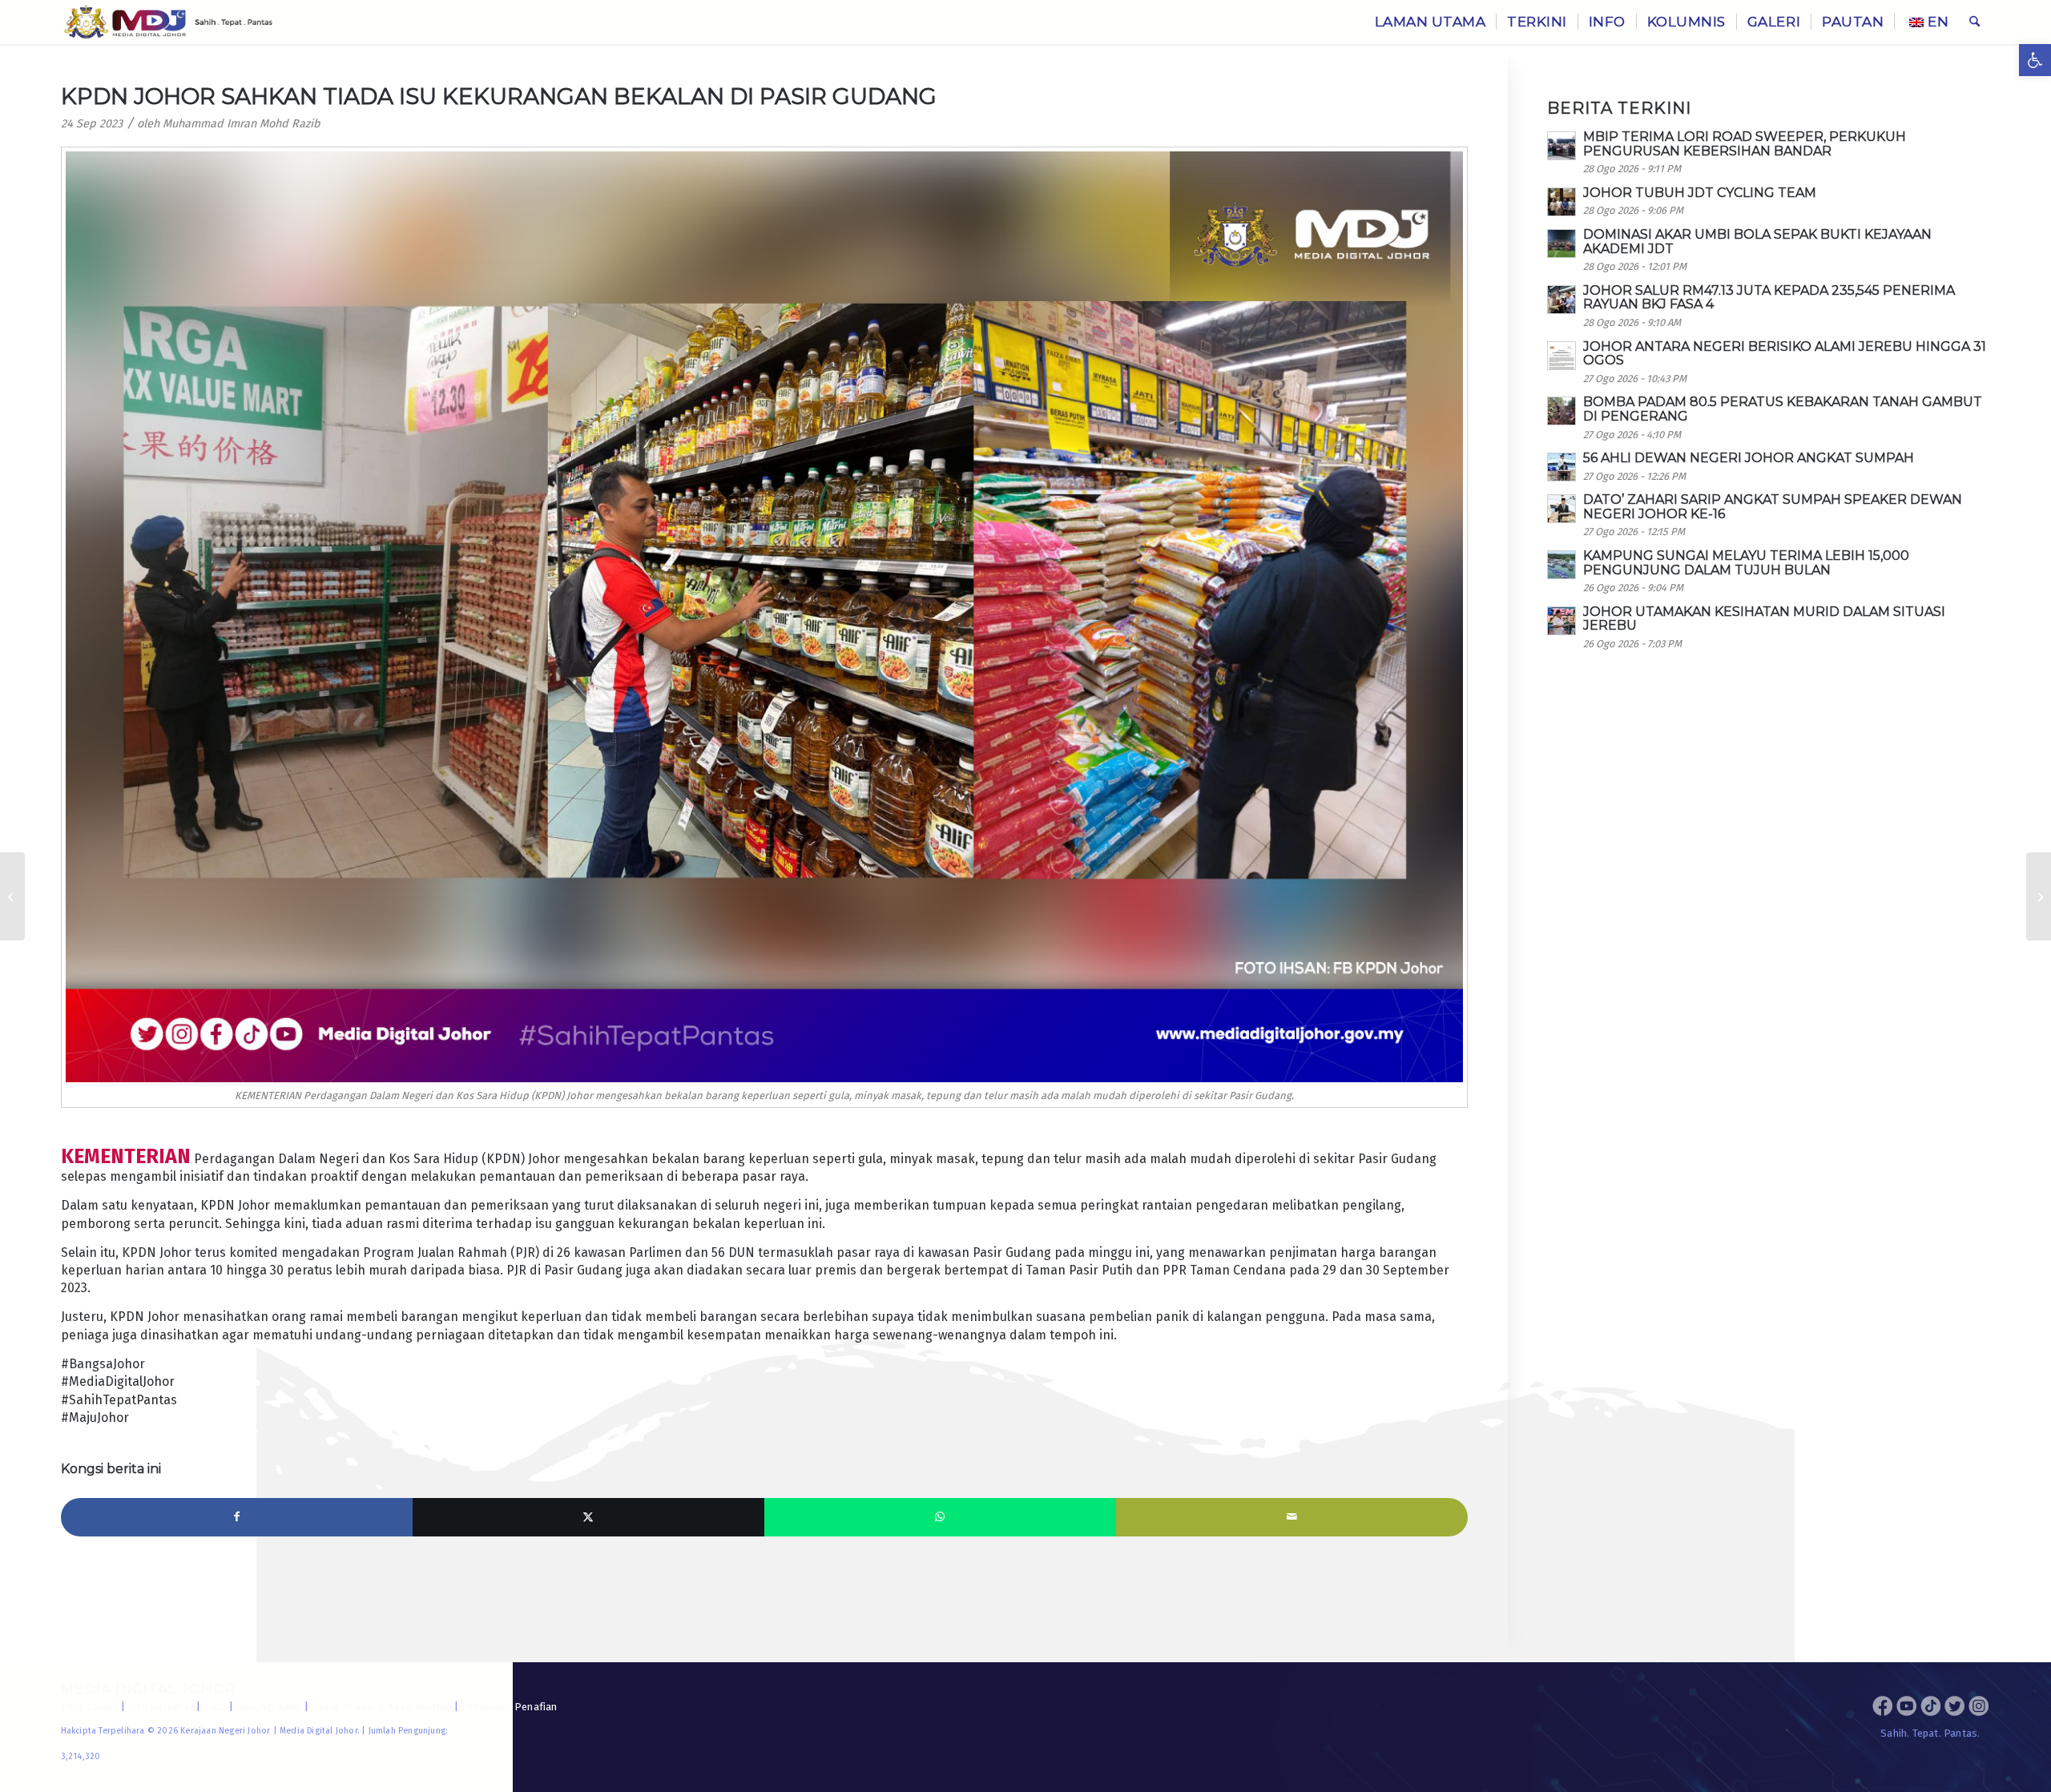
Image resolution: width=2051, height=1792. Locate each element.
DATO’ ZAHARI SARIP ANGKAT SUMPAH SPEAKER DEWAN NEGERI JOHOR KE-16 (1773, 507)
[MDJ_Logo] (169, 22)
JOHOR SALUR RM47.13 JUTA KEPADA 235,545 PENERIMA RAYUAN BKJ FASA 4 (1769, 298)
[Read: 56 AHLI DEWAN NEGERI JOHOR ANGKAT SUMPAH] (1561, 467)
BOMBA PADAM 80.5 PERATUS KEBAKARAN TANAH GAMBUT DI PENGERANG (1783, 409)
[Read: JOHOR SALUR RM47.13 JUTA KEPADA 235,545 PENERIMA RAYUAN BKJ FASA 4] (1561, 300)
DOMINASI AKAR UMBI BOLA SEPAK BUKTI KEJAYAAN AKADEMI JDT (1757, 242)
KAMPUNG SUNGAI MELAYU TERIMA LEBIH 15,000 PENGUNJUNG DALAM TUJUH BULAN (1746, 563)
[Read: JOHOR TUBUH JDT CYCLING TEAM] (1561, 202)
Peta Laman (90, 1707)
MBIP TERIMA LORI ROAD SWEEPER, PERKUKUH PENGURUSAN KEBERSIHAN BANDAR (1745, 144)
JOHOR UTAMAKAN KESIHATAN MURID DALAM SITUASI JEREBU (1764, 619)
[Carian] (1974, 22)
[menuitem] (1430, 22)
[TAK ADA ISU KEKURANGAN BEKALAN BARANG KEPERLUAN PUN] (2039, 896)
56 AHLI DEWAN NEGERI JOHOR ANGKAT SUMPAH (1749, 458)
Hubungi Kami (268, 1707)
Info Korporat (161, 1707)
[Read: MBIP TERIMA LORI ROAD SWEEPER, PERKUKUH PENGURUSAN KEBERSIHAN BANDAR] (1561, 146)
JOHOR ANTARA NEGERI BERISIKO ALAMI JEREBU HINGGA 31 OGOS (1785, 354)
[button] (2035, 60)
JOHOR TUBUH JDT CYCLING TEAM (1700, 193)
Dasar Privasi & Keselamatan (381, 1707)
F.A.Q (214, 1707)
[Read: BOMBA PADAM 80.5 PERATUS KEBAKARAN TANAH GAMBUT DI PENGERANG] (1561, 411)
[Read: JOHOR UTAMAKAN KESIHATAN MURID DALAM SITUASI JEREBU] (1561, 621)
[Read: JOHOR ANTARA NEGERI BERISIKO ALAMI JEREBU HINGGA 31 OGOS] (1561, 356)
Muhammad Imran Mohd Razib (242, 124)
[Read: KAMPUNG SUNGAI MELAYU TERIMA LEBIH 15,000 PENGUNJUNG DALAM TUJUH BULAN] (1561, 565)
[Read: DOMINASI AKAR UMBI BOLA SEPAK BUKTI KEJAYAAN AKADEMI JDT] (1561, 244)
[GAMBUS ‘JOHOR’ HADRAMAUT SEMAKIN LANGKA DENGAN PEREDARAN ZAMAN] (12, 896)
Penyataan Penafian (509, 1707)
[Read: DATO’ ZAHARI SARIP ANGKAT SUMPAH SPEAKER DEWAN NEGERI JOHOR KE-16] (1561, 509)
